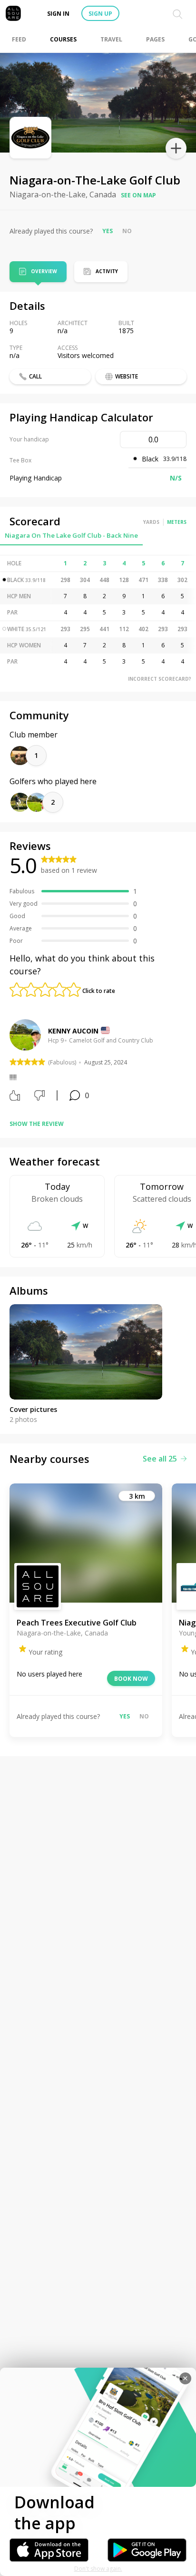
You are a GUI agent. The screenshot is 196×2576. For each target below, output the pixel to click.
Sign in (58, 14)
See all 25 (160, 1459)
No (127, 231)
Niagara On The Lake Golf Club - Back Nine (71, 535)
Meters (177, 522)
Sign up (100, 14)
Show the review (37, 1124)
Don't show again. (98, 2569)
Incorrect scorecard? (160, 679)
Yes (108, 231)
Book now (131, 1679)
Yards (151, 522)
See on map (138, 195)
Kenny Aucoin (73, 1031)
